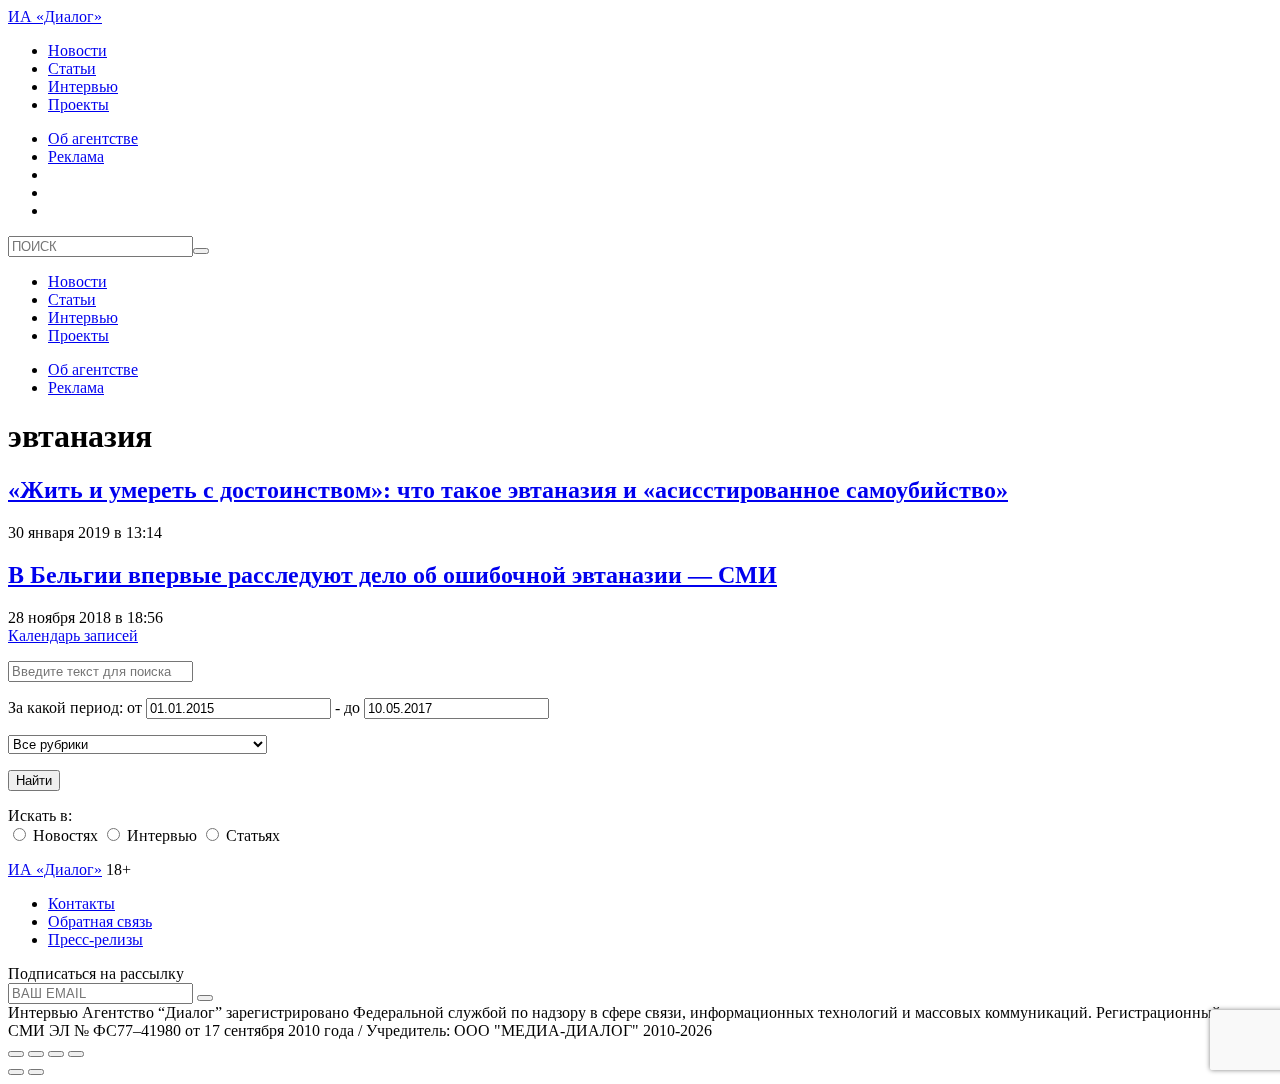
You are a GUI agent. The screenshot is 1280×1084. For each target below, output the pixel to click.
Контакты (81, 903)
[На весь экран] (56, 1054)
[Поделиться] (36, 1054)
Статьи (72, 68)
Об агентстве (93, 138)
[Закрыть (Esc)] (16, 1054)
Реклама (76, 156)
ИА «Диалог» (55, 16)
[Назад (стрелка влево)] (16, 1072)
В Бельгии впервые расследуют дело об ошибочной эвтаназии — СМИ (392, 575)
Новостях (63, 835)
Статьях (251, 835)
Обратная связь (100, 921)
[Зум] (76, 1054)
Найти (34, 780)
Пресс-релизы (95, 939)
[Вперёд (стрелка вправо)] (36, 1072)
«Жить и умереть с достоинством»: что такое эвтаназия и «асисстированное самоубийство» (508, 490)
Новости (77, 50)
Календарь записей (73, 635)
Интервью (83, 86)
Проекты (78, 104)
